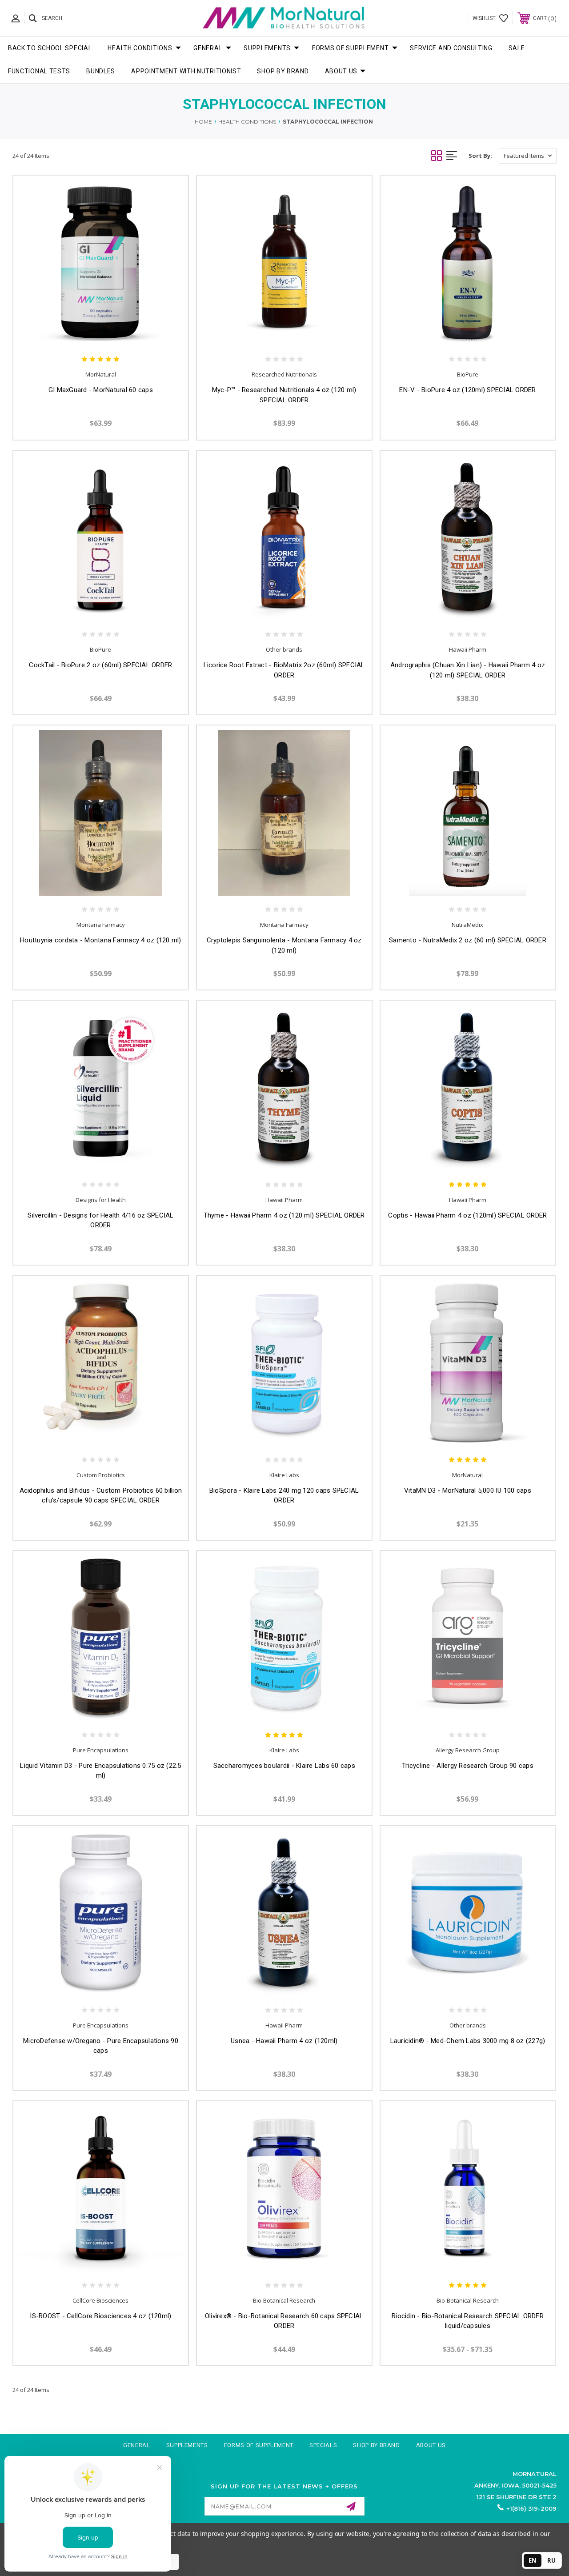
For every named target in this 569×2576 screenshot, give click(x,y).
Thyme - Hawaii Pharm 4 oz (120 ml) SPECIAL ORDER (284, 1215)
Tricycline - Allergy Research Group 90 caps (468, 1766)
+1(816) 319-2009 (531, 2508)
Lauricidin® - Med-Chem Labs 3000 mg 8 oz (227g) (468, 2041)
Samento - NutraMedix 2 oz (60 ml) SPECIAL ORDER (468, 940)
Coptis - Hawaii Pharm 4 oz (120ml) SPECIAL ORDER (467, 1215)
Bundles (101, 71)
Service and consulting (451, 48)
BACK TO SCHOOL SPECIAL (50, 48)
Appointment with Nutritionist (186, 71)
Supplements (267, 48)
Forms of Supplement (350, 48)
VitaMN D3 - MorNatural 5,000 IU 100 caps (468, 1490)
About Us (341, 71)
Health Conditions (140, 48)
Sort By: (480, 156)
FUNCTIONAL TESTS (39, 71)
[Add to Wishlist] (110, 333)
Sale (517, 48)
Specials (323, 2445)
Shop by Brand (283, 71)
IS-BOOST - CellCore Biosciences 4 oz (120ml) (100, 2316)
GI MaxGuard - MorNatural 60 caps (101, 390)
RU (551, 2560)
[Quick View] (91, 333)
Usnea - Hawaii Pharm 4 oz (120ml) (284, 2041)
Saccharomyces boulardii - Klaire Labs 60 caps (284, 1766)
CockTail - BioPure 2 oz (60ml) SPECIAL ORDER (100, 665)
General (208, 48)
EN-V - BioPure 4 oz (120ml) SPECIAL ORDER (467, 390)
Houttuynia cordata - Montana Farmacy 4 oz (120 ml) (101, 940)
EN (533, 2560)
